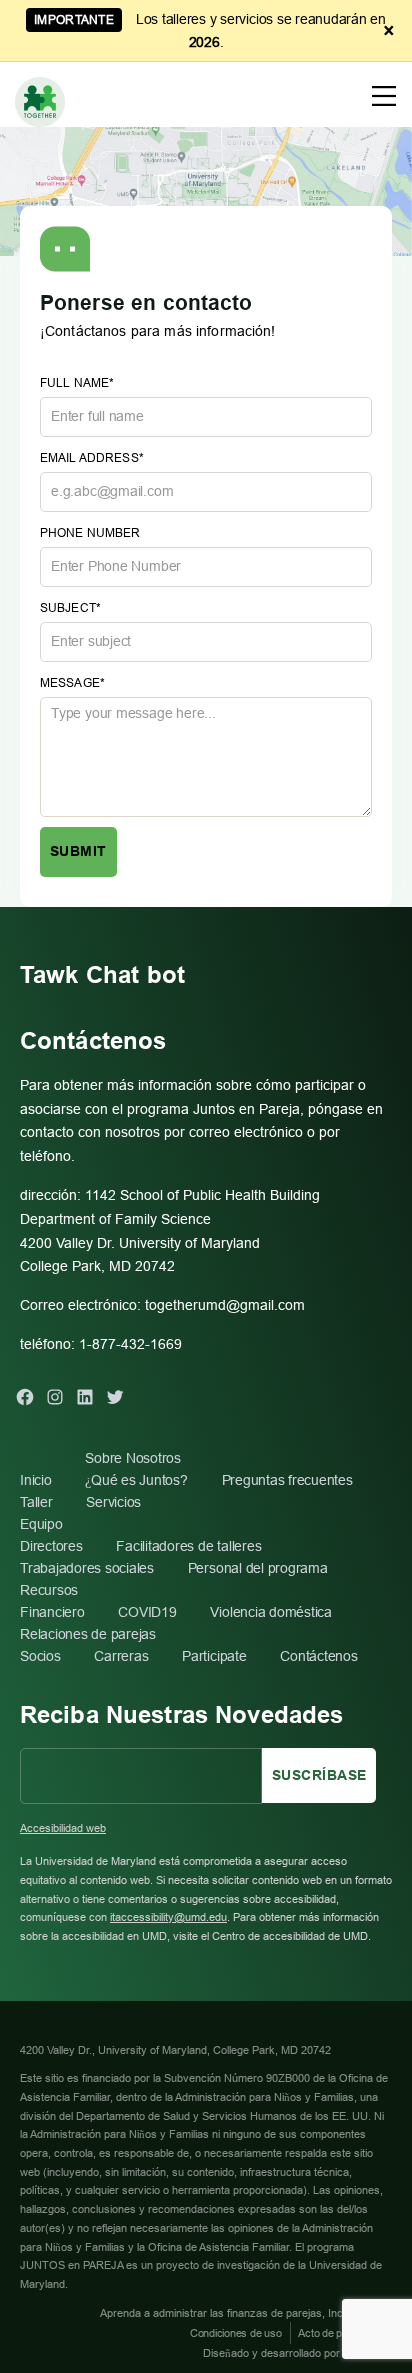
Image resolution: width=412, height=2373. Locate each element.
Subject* (70, 608)
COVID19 (147, 1612)
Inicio (36, 1480)
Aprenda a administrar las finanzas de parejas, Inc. (224, 2313)
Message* (72, 683)
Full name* (77, 383)
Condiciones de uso (236, 2333)
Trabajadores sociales (87, 1568)
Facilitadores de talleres (188, 1546)
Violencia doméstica (270, 1612)
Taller (36, 1502)
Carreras (121, 1656)
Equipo (41, 1524)
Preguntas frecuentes (287, 1480)
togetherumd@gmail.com (225, 1305)
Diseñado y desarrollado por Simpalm (293, 2353)
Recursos (49, 1590)
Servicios (113, 1502)
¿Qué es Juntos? (136, 1480)
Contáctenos (318, 1656)
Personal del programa (258, 1568)
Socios (40, 1656)
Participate (214, 1656)
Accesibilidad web (63, 1828)
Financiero (52, 1612)
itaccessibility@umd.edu (168, 1917)
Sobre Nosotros (133, 1458)
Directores (51, 1546)
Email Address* (92, 458)
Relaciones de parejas (88, 1634)
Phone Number (90, 533)
